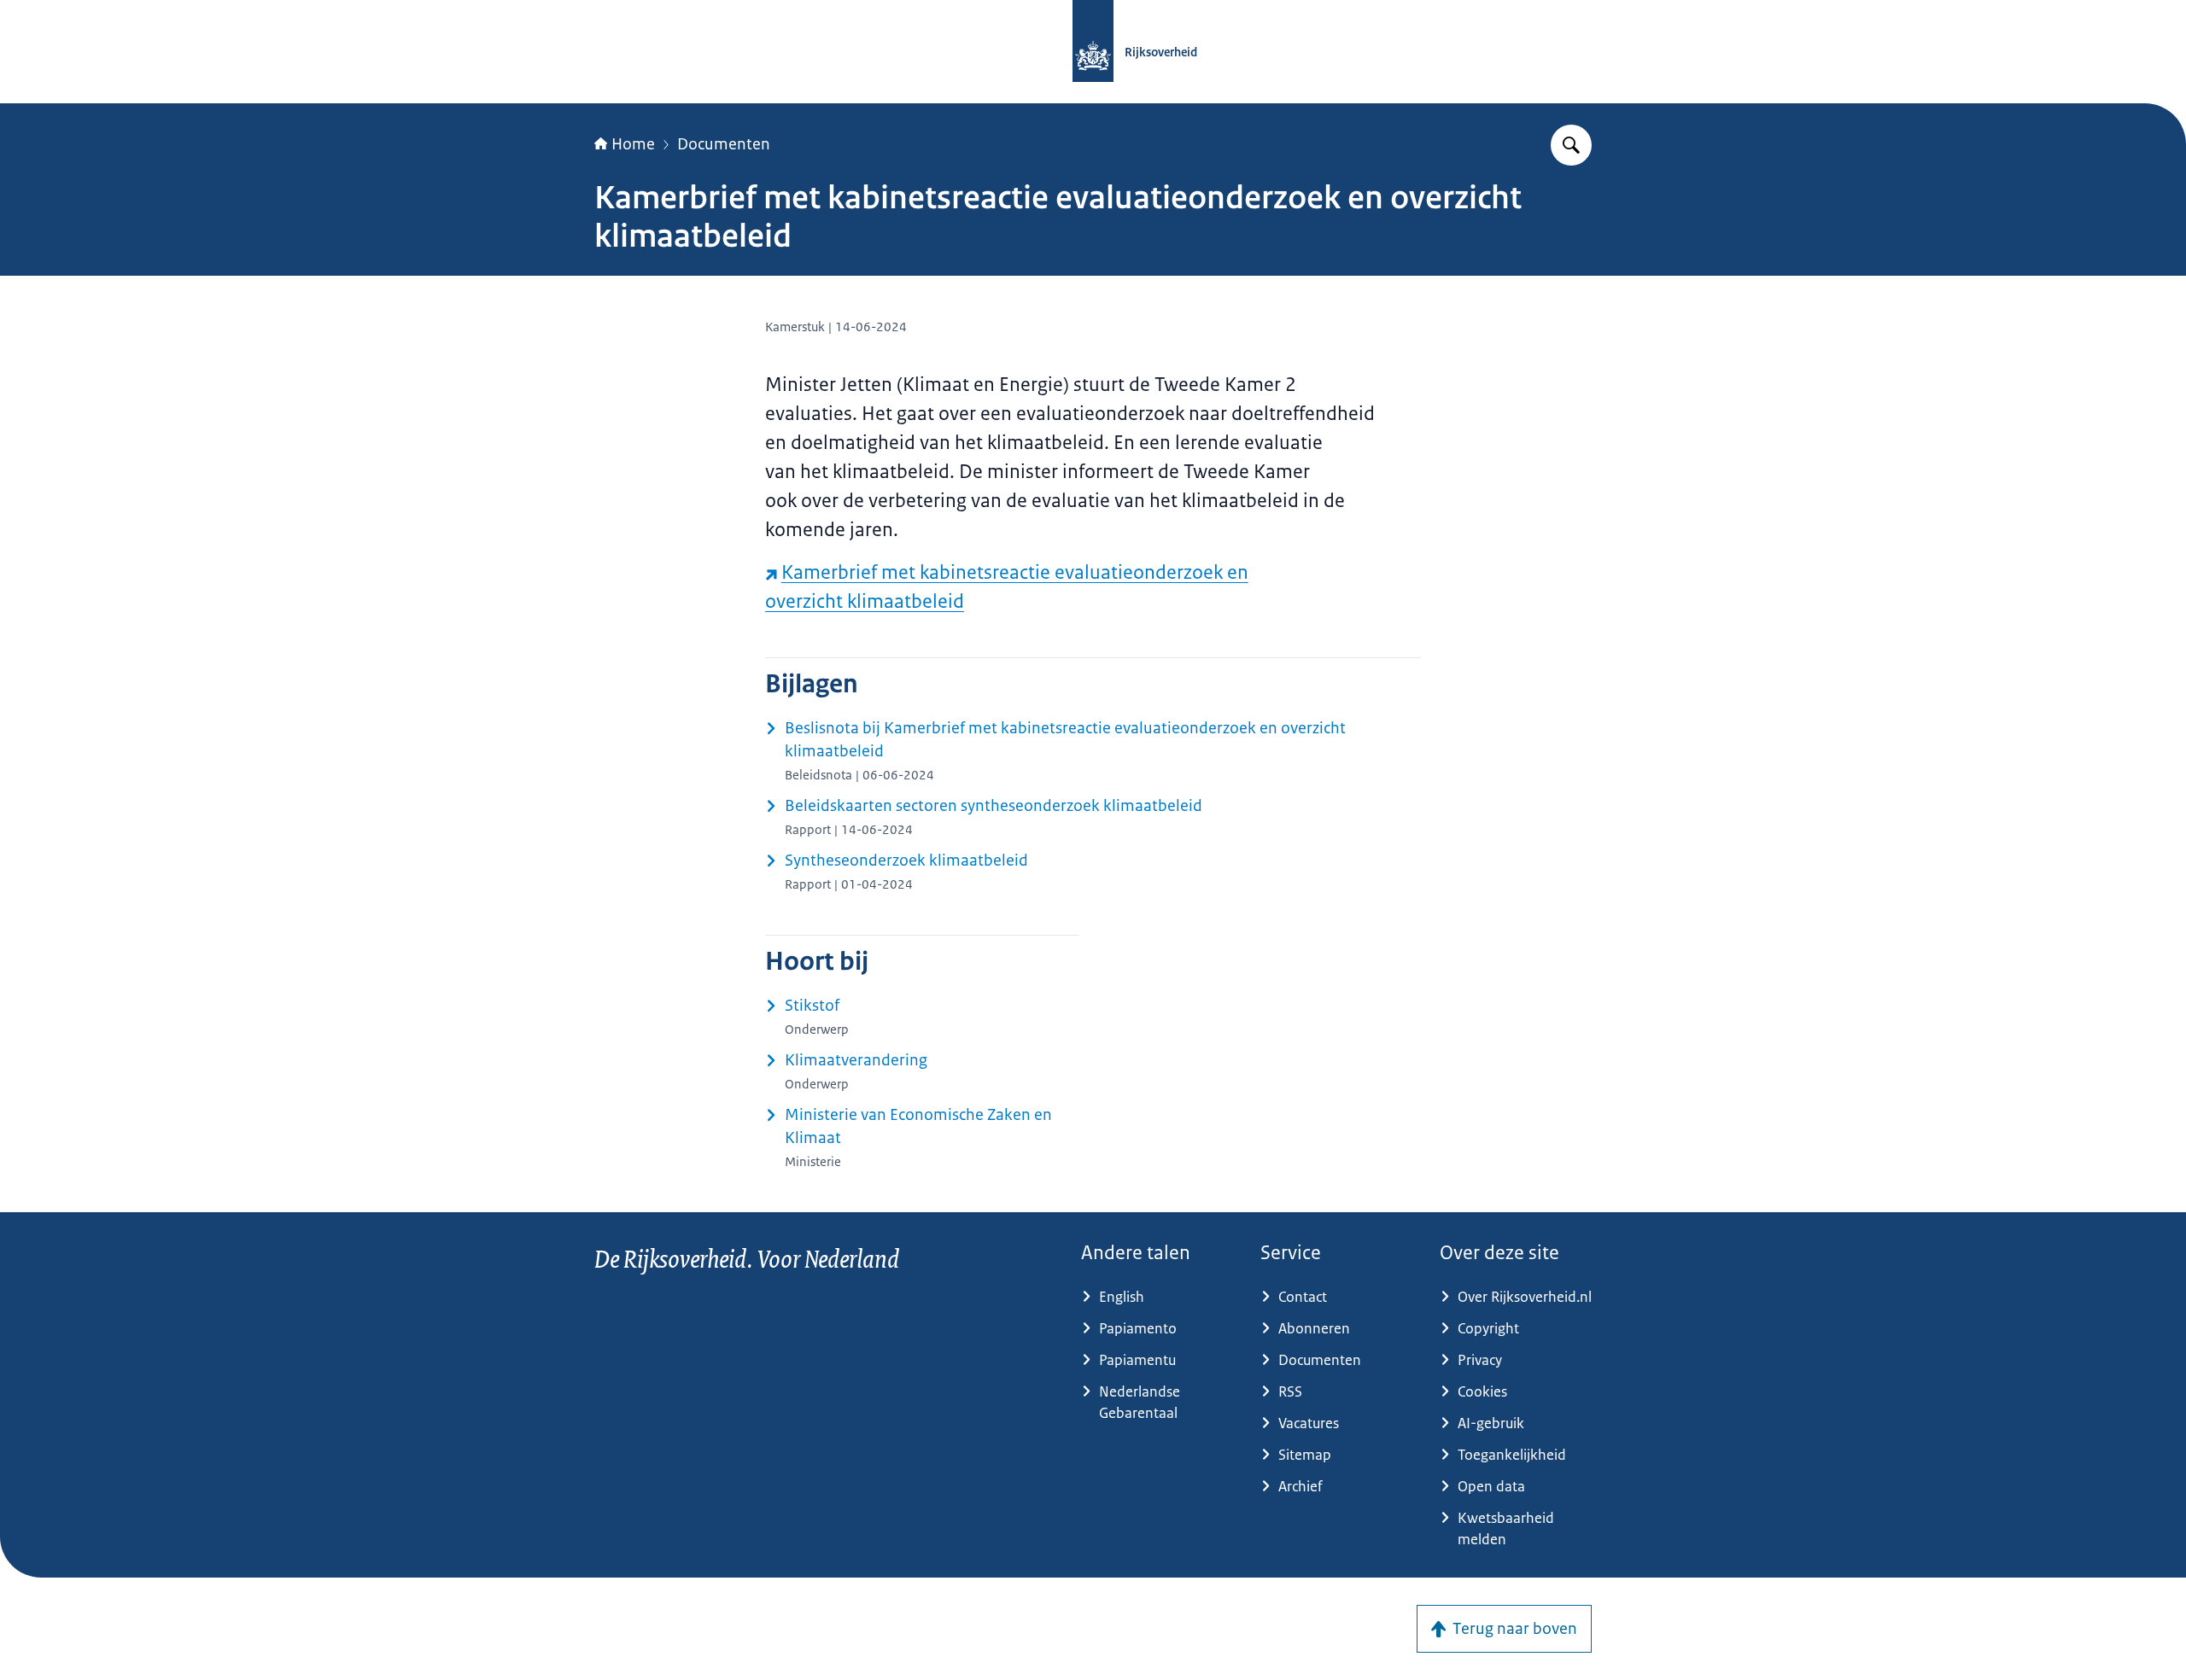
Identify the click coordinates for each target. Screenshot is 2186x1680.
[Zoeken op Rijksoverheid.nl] (1571, 145)
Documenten (724, 144)
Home (633, 144)
